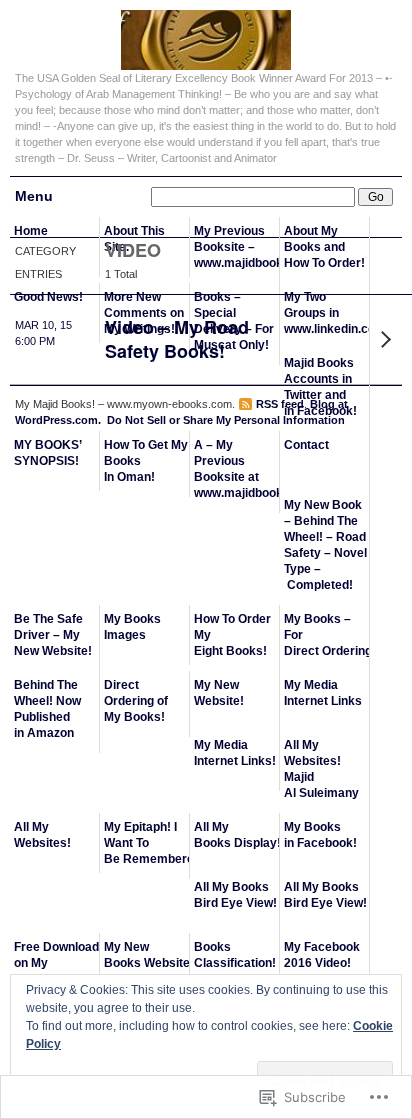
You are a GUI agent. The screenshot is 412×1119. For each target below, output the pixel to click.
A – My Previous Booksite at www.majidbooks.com (237, 469)
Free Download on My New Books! (56, 963)
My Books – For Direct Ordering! (327, 635)
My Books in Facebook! (320, 835)
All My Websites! (42, 835)
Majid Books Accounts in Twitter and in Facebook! (320, 387)
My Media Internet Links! (235, 753)
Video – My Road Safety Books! (177, 339)
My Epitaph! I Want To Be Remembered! (147, 843)
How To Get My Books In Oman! (146, 461)
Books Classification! (235, 955)
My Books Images (132, 627)
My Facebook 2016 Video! (322, 955)
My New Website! (219, 693)
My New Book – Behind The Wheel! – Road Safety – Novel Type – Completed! (325, 545)
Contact (306, 445)
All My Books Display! (237, 835)
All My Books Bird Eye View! (235, 895)
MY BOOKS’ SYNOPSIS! (48, 453)
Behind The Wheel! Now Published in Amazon (47, 709)
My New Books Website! (147, 955)
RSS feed (280, 404)
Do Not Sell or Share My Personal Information (226, 420)
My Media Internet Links (323, 693)
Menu (34, 196)
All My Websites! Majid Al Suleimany (321, 769)
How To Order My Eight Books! (232, 635)
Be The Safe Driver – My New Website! (53, 635)
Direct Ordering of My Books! (136, 701)
